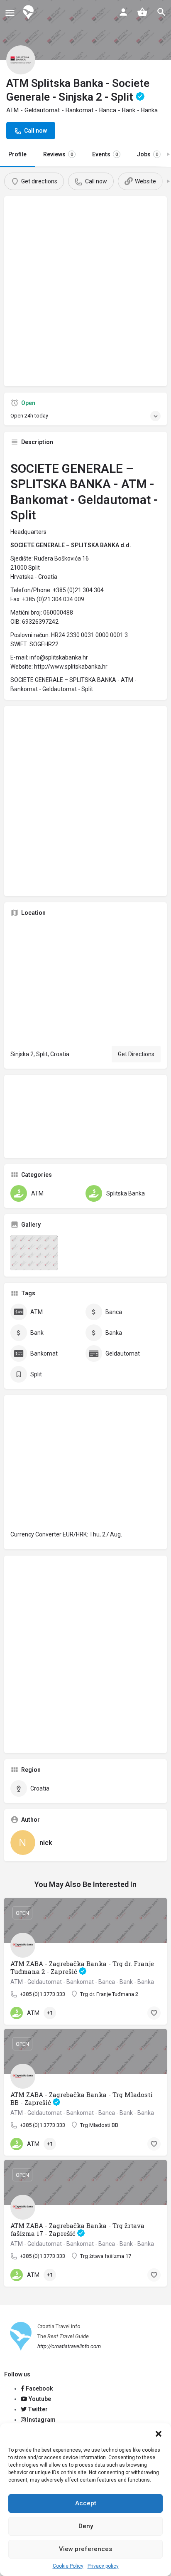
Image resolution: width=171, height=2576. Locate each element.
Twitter (37, 2409)
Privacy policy (103, 2566)
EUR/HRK (75, 1534)
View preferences (85, 2549)
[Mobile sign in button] (123, 12)
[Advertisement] (85, 294)
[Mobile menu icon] (10, 13)
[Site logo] (29, 12)
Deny (86, 2526)
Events (105, 154)
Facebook (39, 2388)
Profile (17, 154)
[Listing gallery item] (34, 1253)
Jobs (148, 154)
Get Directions (136, 1054)
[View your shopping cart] (142, 12)
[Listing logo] (21, 60)
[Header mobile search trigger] (161, 12)
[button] (159, 2434)
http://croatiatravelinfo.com (69, 2346)
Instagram (41, 2420)
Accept (86, 2503)
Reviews (58, 154)
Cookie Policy (68, 2566)
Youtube (39, 2399)
